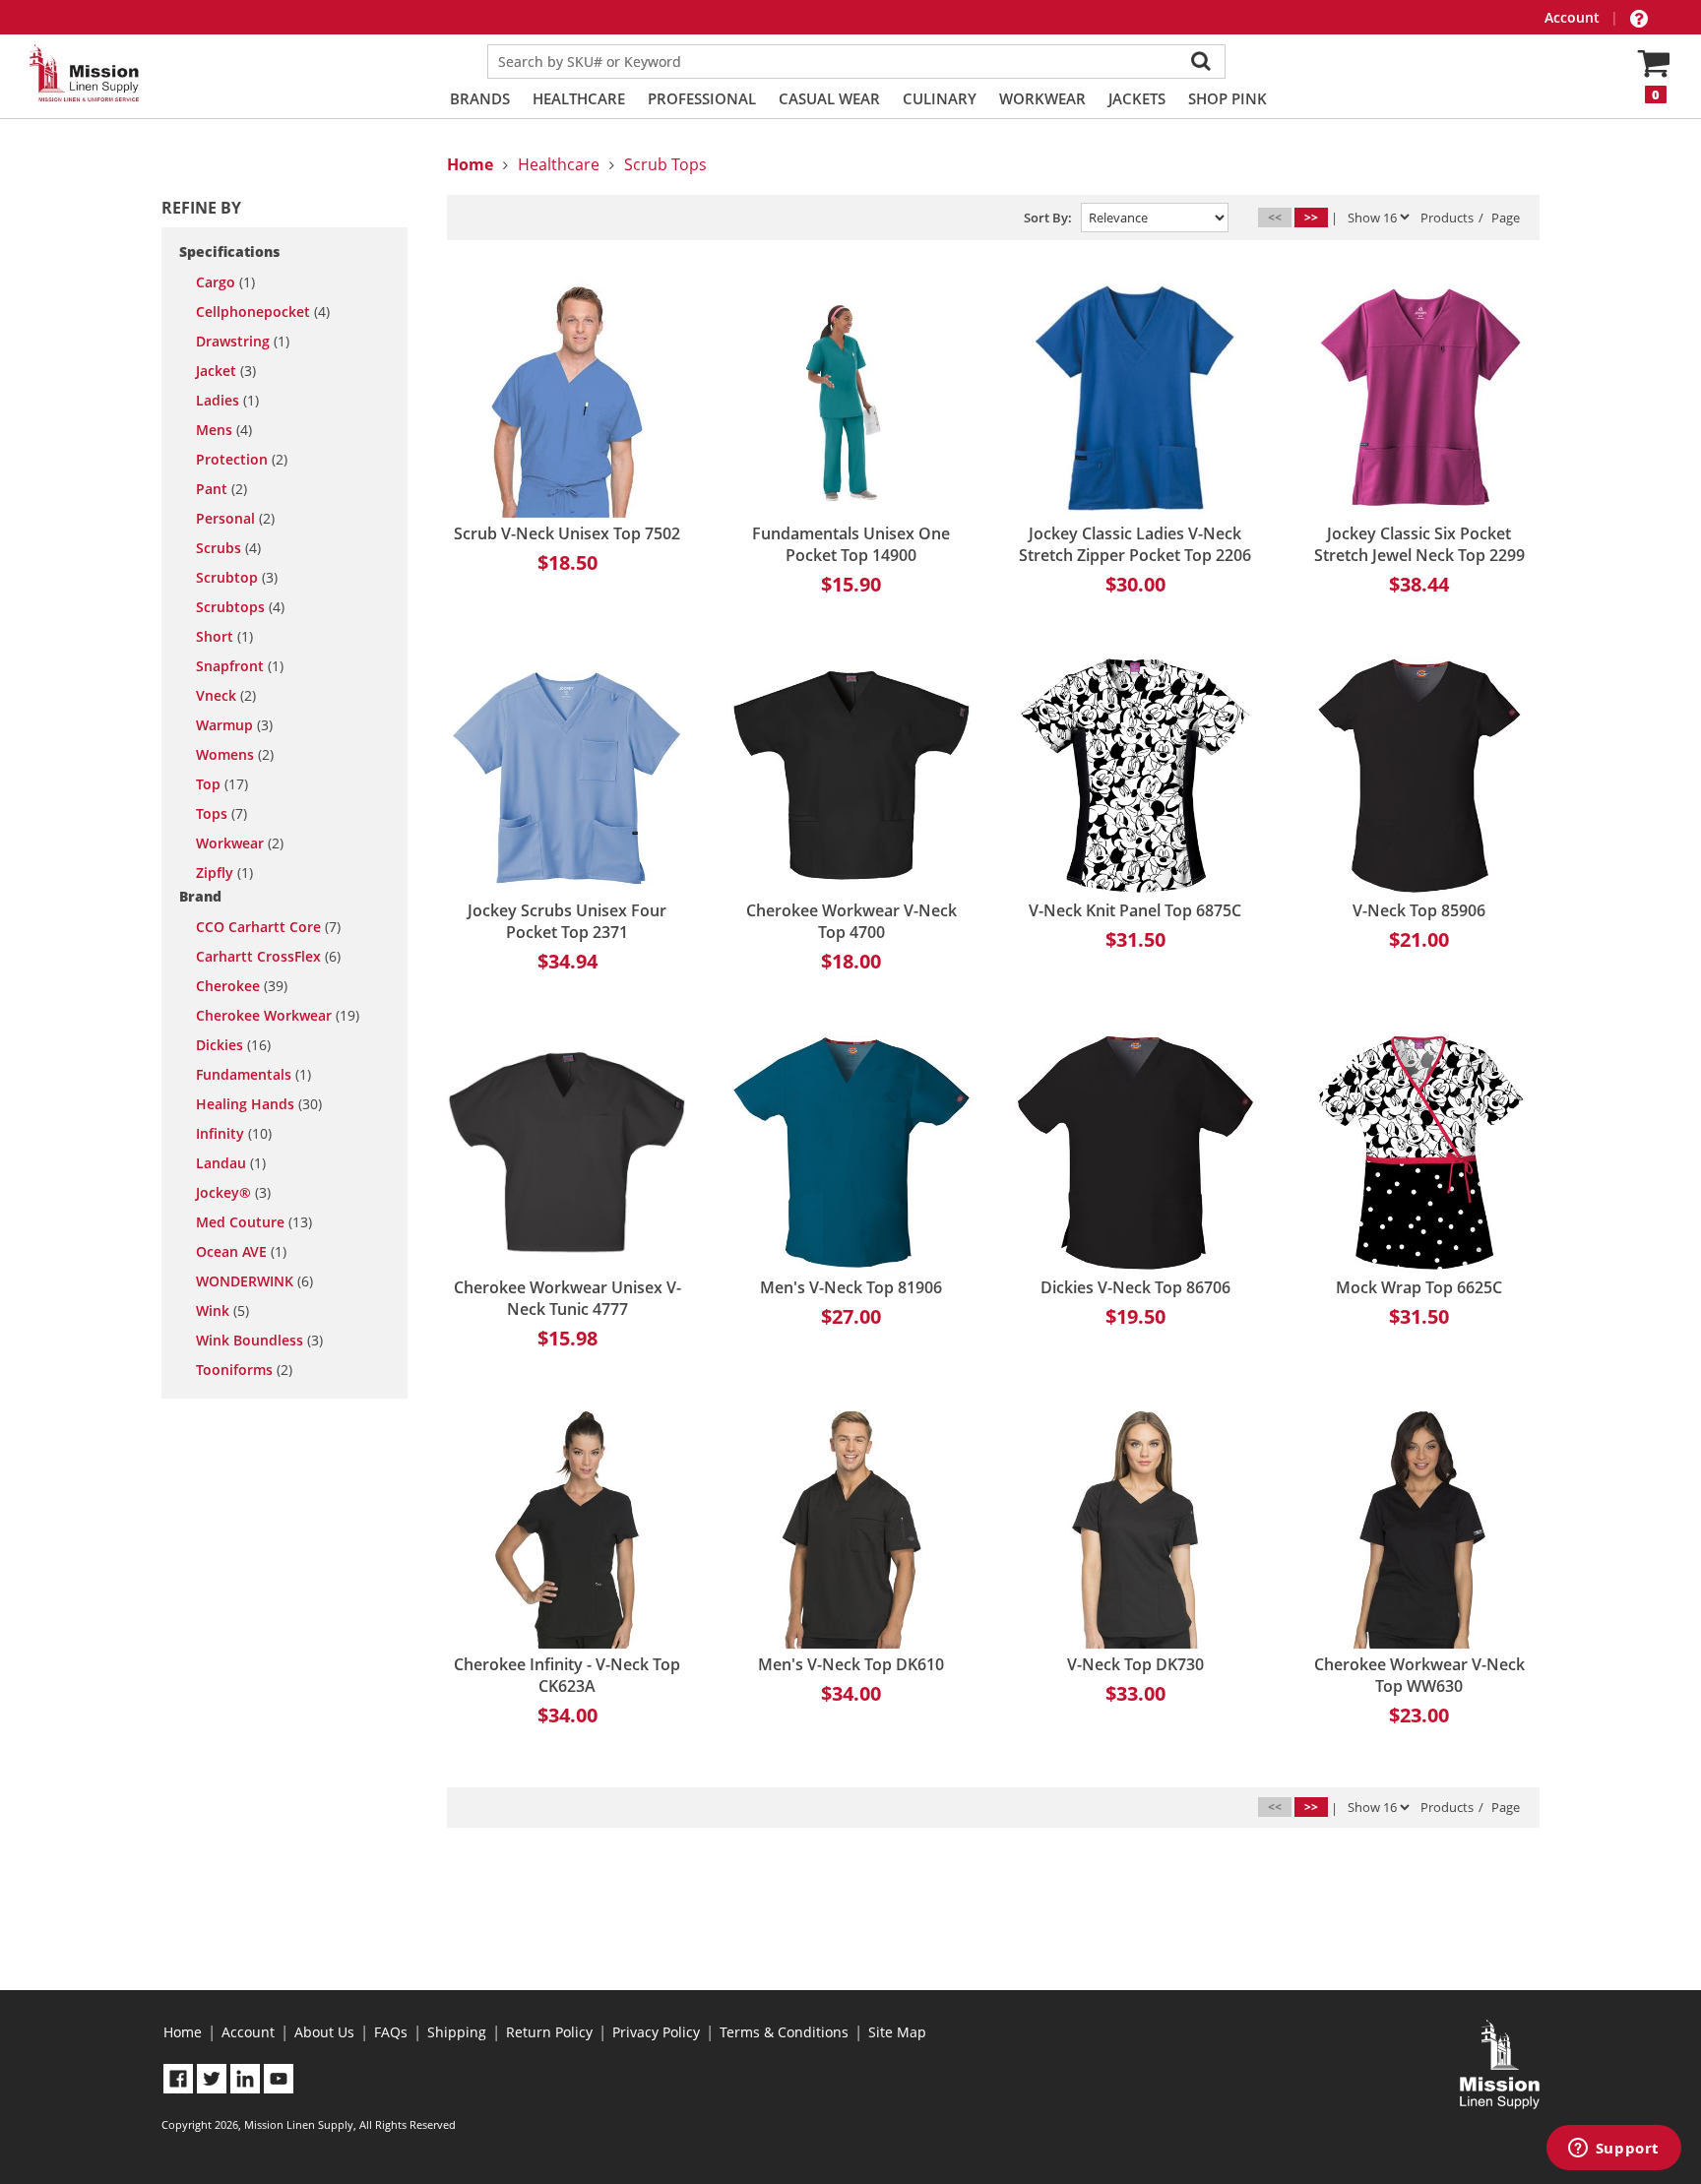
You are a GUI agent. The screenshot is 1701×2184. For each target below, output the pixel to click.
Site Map (897, 2032)
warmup (234, 725)
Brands (480, 98)
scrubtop (237, 578)
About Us (324, 2032)
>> (1311, 217)
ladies (227, 401)
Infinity (234, 1134)
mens (224, 430)
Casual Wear (829, 98)
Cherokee (242, 986)
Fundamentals (253, 1075)
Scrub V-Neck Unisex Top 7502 (567, 533)
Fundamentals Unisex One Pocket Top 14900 (851, 544)
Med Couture (254, 1222)
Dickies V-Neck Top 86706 (1135, 1287)
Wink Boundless (259, 1341)
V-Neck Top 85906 (1419, 910)
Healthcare (579, 98)
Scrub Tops (665, 164)
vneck (226, 696)
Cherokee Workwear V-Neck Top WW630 (1419, 1675)
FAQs (391, 2032)
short (224, 637)
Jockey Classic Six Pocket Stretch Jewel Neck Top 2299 (1419, 544)
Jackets (1137, 98)
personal (235, 519)
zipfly (224, 873)
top (222, 784)
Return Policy (549, 2032)
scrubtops (240, 607)
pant (221, 489)
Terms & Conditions (784, 2032)
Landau (231, 1163)
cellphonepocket (263, 312)
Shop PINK (1228, 98)
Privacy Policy (656, 2032)
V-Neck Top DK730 (1135, 1664)
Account (1574, 17)
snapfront (240, 666)
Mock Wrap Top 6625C (1419, 1287)
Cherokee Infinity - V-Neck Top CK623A (567, 1675)
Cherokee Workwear (278, 1016)
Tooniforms (244, 1370)
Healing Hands (259, 1104)
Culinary (940, 98)
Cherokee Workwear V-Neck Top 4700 (851, 921)
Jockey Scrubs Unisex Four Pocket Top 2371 (567, 921)
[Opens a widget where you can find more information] (1613, 2150)
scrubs (228, 548)
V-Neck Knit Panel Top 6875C (1135, 910)
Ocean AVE (241, 1252)
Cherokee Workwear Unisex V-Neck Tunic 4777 (567, 1298)
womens (235, 755)
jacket (226, 371)
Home (183, 2032)
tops (221, 814)
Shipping (457, 2032)
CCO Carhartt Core (268, 927)
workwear (240, 843)
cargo (225, 282)
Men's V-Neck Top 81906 (851, 1287)
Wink (222, 1311)
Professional (702, 98)
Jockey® (233, 1193)
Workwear (1042, 98)
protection (242, 460)
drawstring (243, 342)
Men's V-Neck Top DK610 (851, 1664)
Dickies (233, 1045)
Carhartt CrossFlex (268, 957)
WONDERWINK (254, 1281)
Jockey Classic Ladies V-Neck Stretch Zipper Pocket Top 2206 (1135, 544)
